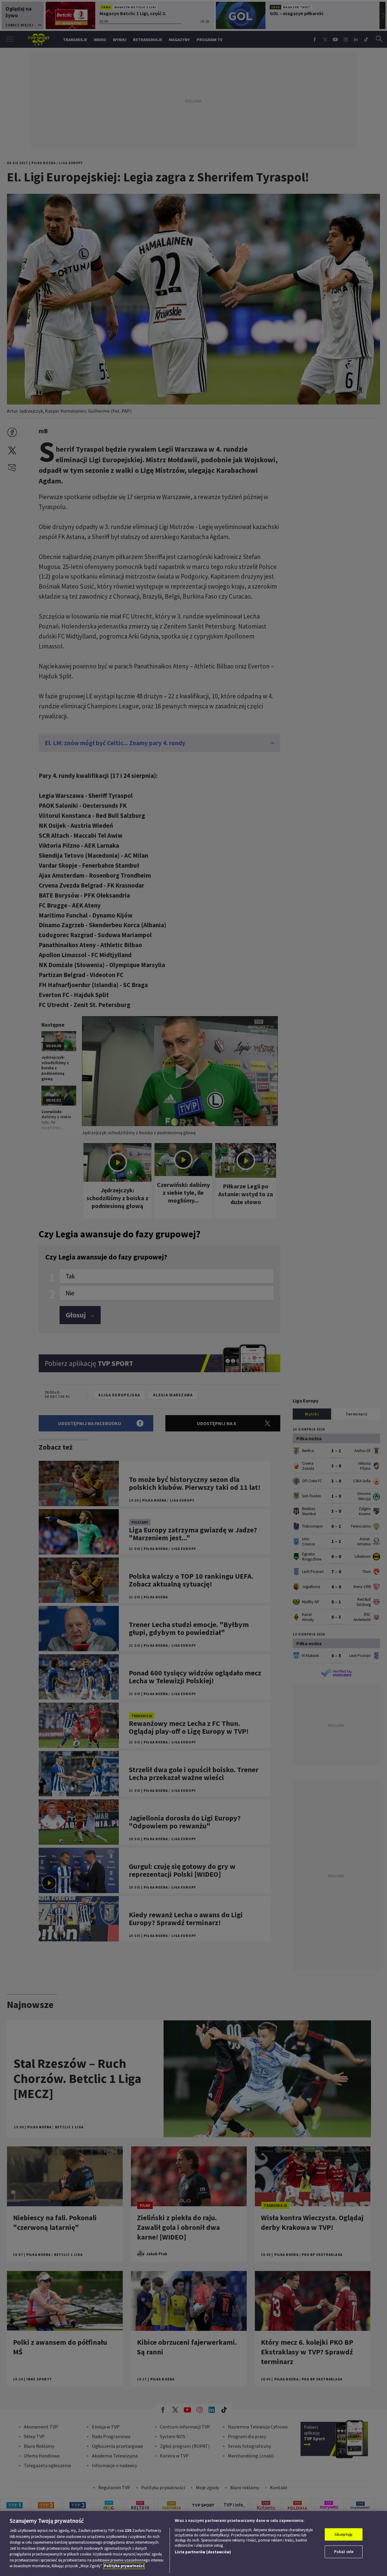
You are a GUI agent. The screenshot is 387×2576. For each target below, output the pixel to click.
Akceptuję (344, 2534)
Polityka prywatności (124, 2566)
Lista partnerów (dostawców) (203, 2552)
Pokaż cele (344, 2552)
